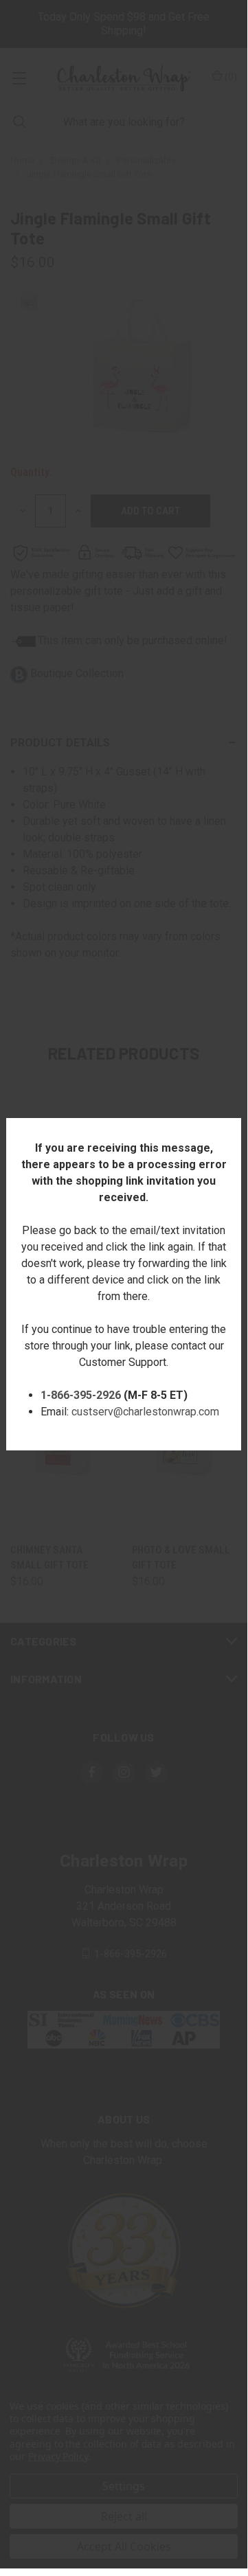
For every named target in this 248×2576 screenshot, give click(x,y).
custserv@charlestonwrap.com (145, 1412)
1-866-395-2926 (81, 1395)
